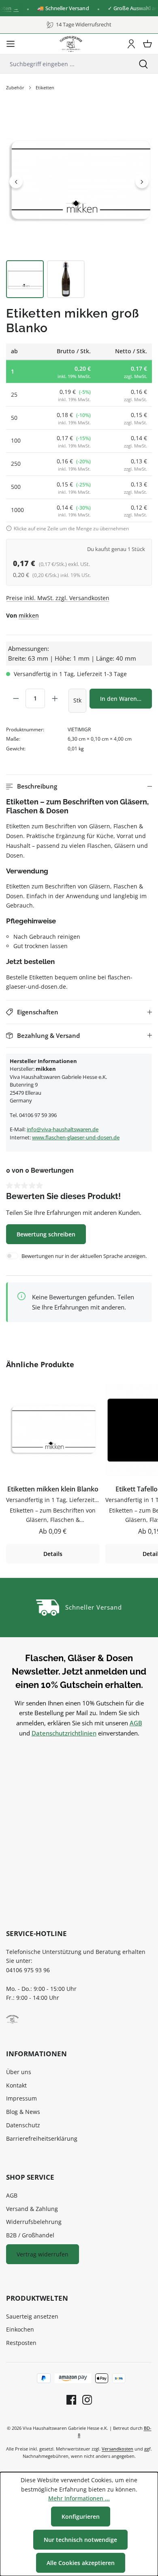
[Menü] (11, 44)
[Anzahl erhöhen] (55, 698)
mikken (29, 615)
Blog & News (23, 2112)
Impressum (21, 2098)
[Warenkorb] (147, 44)
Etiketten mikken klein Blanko (53, 1489)
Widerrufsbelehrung (34, 2222)
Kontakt (16, 2085)
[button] (79, 786)
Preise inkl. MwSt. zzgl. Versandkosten (58, 598)
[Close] (148, 8)
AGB (136, 1723)
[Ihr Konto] (131, 44)
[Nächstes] (142, 181)
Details (53, 1554)
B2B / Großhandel (30, 2235)
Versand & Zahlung (32, 2209)
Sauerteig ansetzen (32, 2316)
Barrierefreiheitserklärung (42, 2138)
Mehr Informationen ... (79, 2498)
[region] (79, 203)
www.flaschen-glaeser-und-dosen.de (76, 1137)
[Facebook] (71, 2400)
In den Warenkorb (125, 699)
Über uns (19, 2072)
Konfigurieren (81, 2517)
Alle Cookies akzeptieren (81, 2563)
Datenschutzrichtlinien (64, 1733)
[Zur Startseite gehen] (71, 44)
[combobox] (64, 64)
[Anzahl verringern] (16, 698)
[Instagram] (84, 2400)
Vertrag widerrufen (43, 2254)
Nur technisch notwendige (80, 2540)
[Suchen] (143, 64)
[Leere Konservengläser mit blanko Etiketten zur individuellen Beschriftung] (79, 181)
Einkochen (20, 2329)
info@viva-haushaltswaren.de (63, 1129)
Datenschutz (23, 2125)
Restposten (21, 2343)
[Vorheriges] (16, 181)
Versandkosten (117, 2449)
